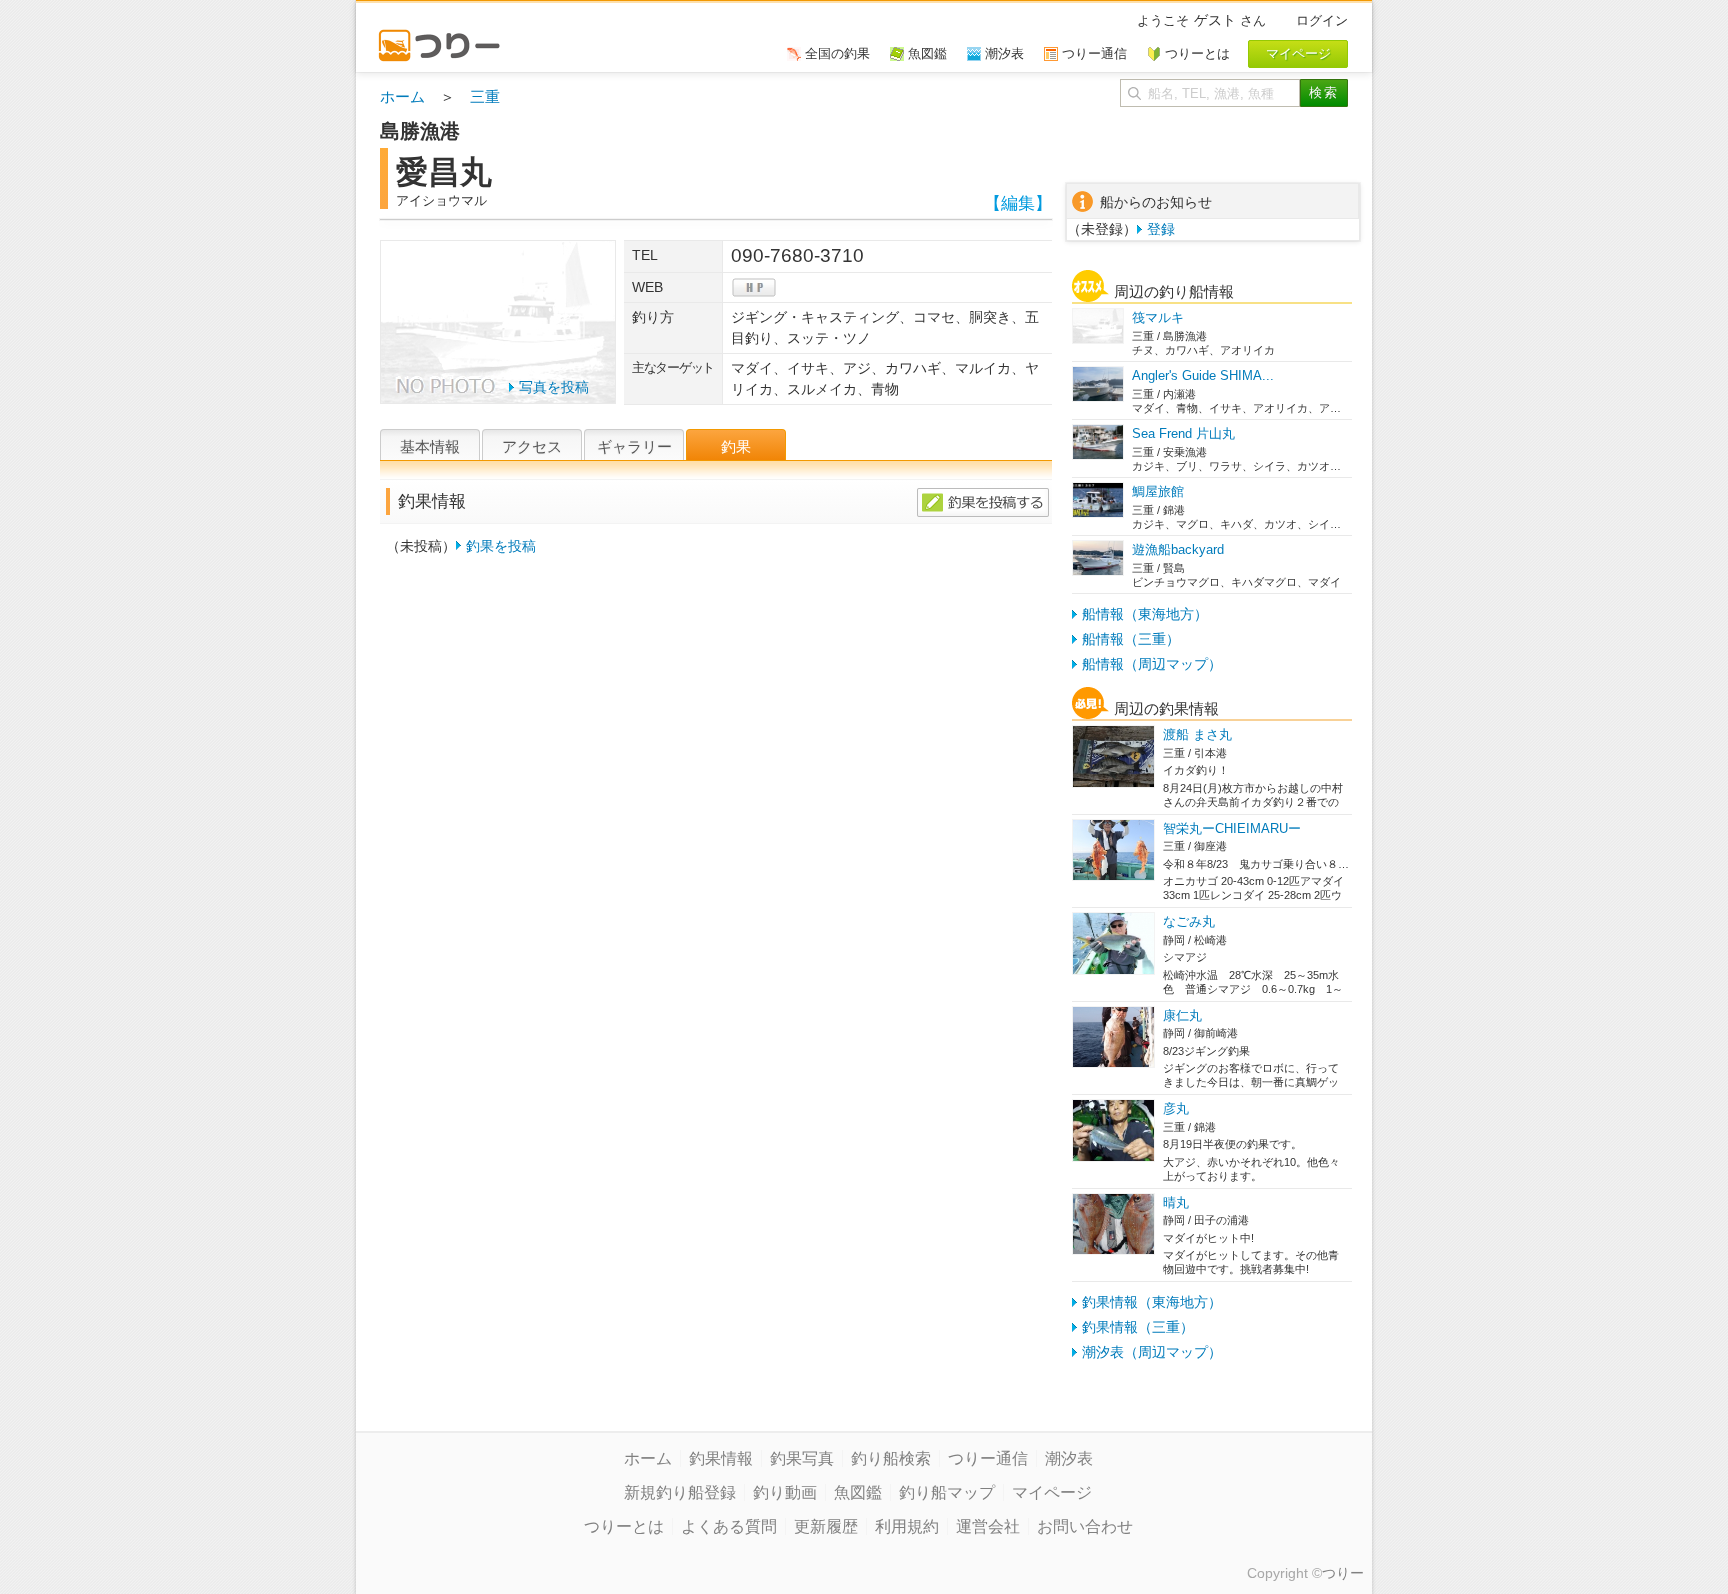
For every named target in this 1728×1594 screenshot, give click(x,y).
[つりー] (448, 36)
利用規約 (907, 1526)
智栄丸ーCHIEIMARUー (1232, 828)
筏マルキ (1158, 317)
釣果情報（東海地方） (1152, 1302)
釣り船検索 (891, 1458)
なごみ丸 (1189, 921)
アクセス (532, 446)
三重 (485, 96)
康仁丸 (1182, 1015)
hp (754, 287)
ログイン (1322, 20)
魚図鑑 (858, 1492)
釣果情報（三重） (1138, 1327)
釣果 (736, 446)
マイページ (1052, 1492)
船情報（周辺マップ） (1152, 664)
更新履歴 (826, 1526)
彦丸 (1176, 1108)
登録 (1161, 229)
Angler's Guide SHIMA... (1203, 375)
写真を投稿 (554, 387)
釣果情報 (721, 1458)
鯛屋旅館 (1158, 491)
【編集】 (1018, 203)
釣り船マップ (947, 1492)
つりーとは (624, 1526)
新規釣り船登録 (680, 1492)
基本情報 (430, 446)
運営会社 (988, 1526)
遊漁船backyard (1178, 549)
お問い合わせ (1085, 1526)
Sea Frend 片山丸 (1183, 433)
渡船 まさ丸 (1197, 734)
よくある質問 (729, 1526)
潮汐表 (1069, 1458)
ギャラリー (634, 446)
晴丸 (1176, 1202)
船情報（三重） (1131, 639)
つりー (1343, 1573)
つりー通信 (988, 1458)
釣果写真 (802, 1458)
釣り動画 (785, 1492)
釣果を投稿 (501, 546)
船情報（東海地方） (1145, 614)
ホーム (402, 96)
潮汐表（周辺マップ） (1152, 1352)
